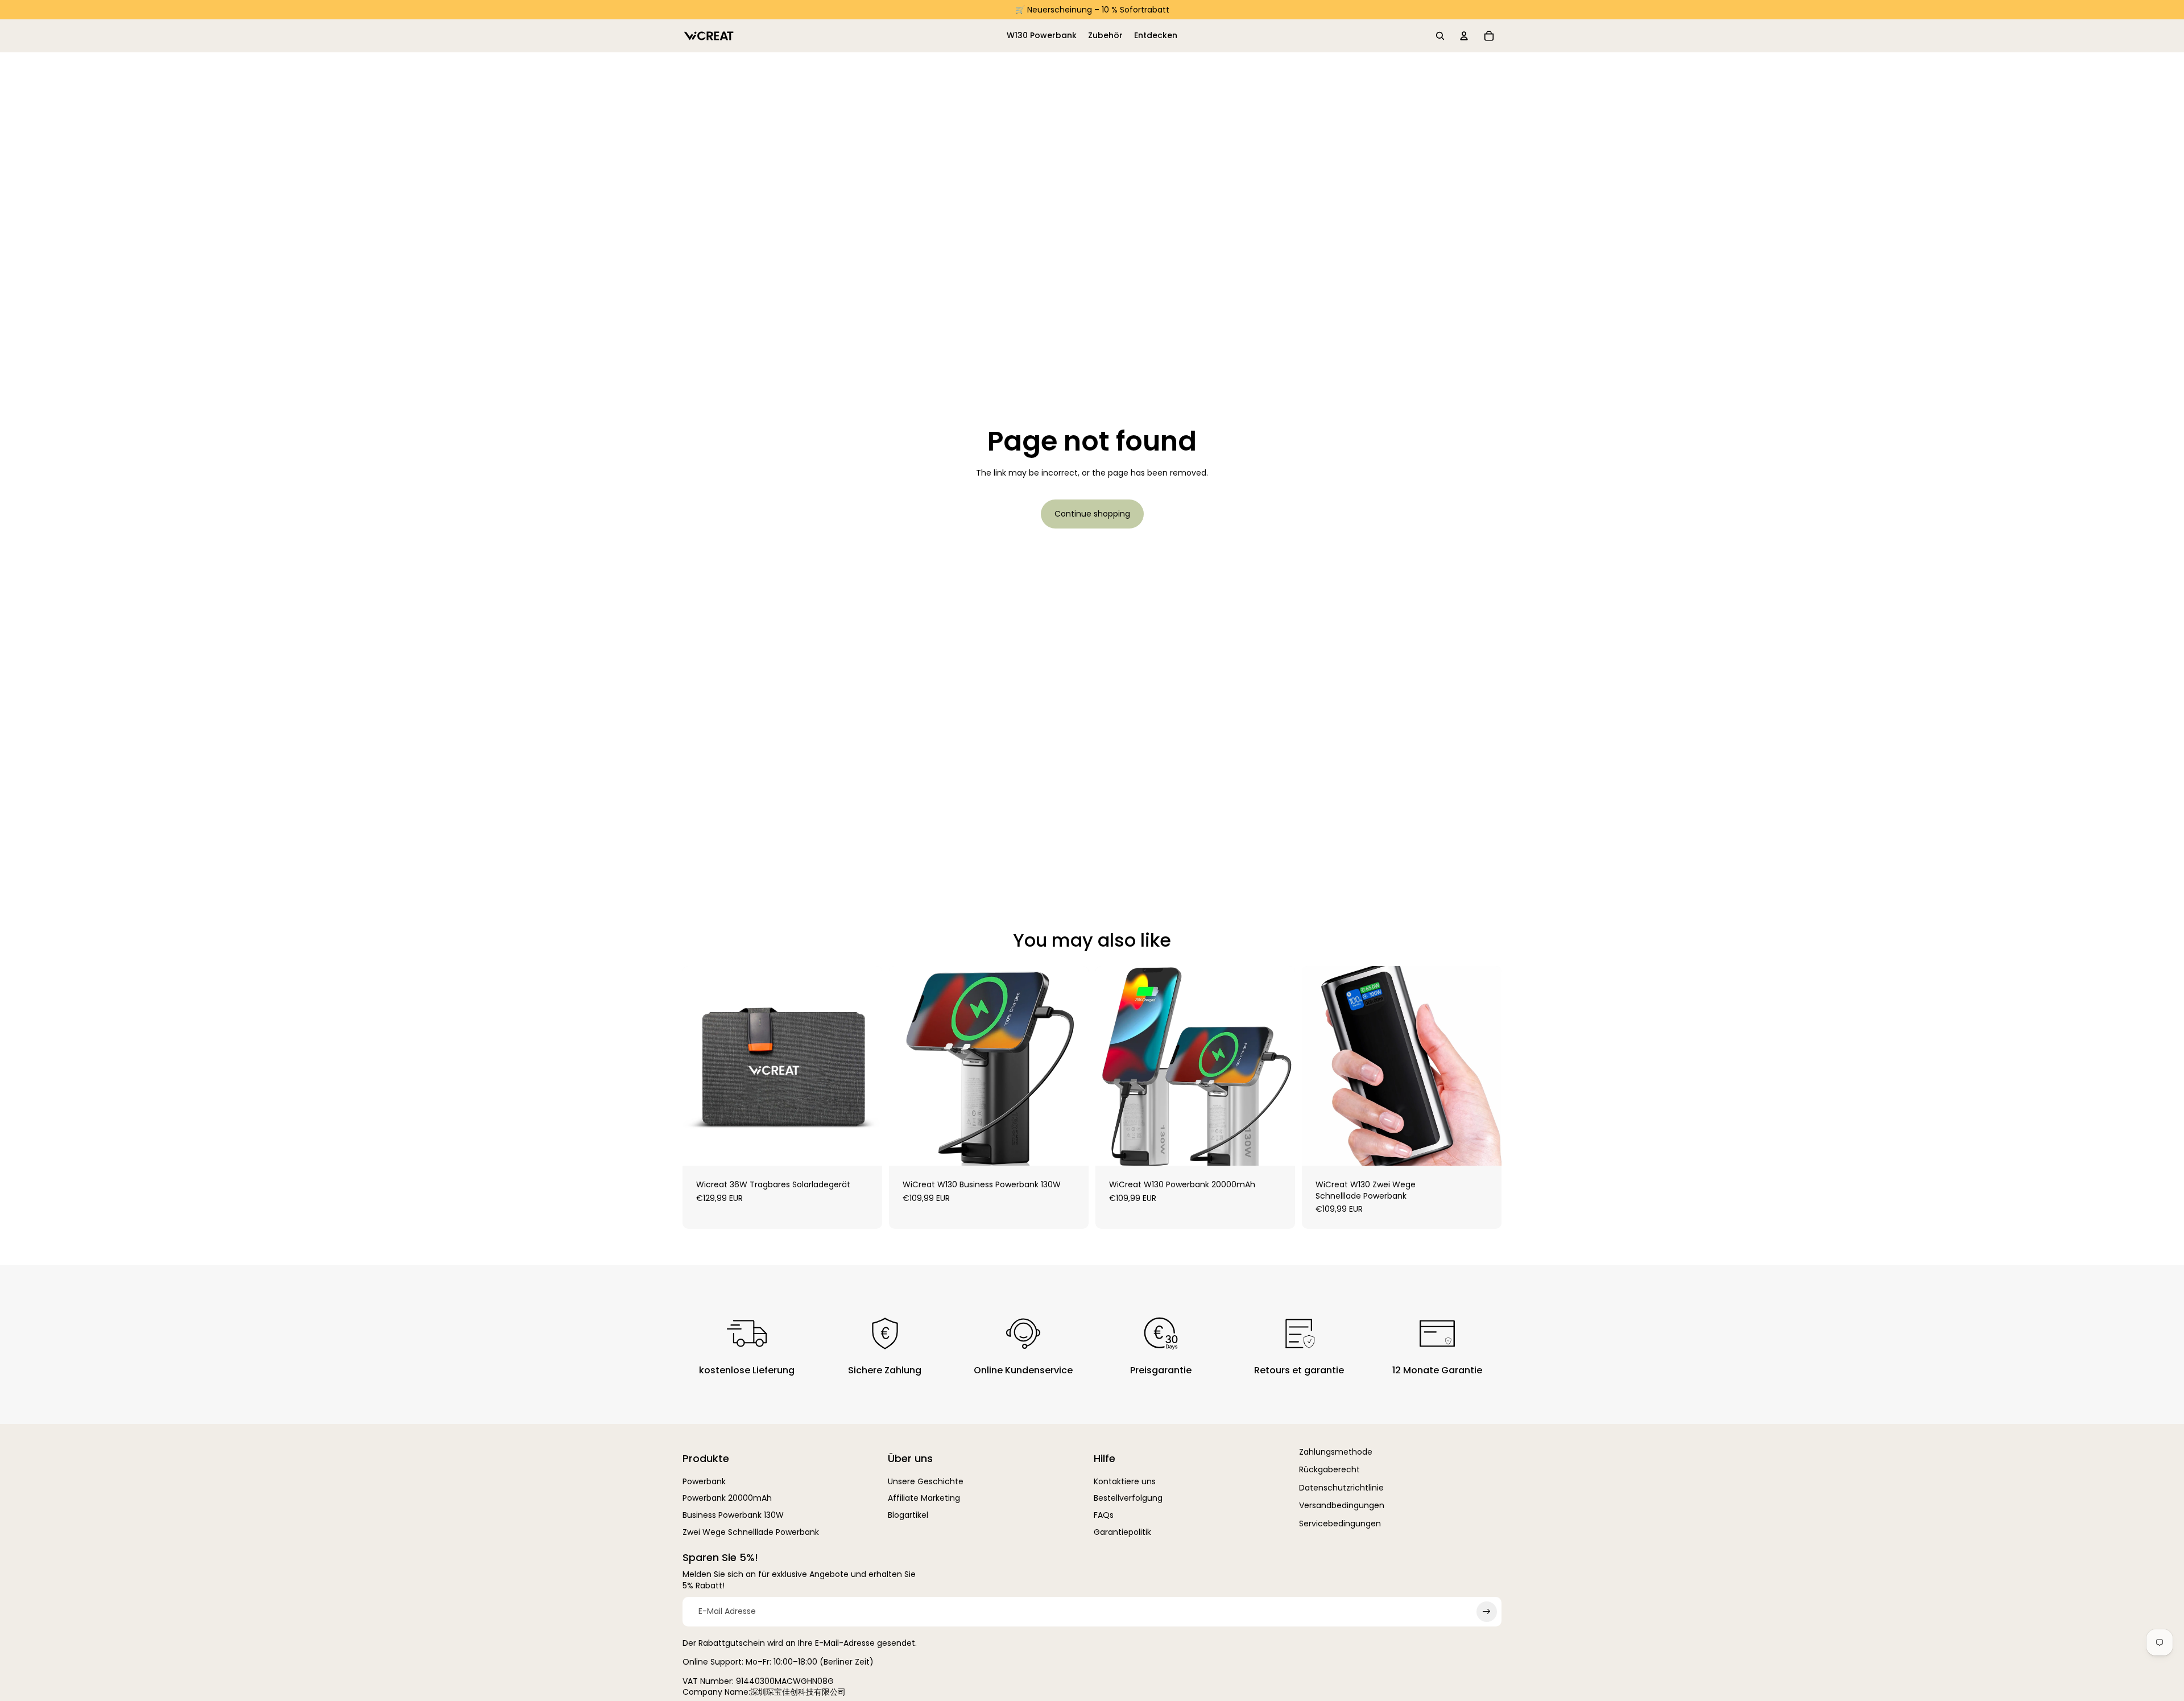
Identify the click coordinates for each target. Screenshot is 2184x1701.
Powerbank (704, 1481)
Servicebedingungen (1340, 1524)
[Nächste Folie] (1072, 1066)
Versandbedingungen (1342, 1505)
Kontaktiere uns (1125, 1481)
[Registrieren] (1487, 1612)
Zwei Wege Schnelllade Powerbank (751, 1532)
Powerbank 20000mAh (727, 1498)
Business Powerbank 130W (733, 1515)
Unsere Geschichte (926, 1481)
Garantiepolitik (1122, 1532)
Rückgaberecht (1329, 1469)
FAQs (1104, 1515)
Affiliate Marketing (924, 1498)
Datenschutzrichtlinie (1341, 1488)
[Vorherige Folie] (906, 1066)
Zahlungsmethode (1336, 1452)
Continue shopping (1092, 514)
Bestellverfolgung (1128, 1498)
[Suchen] (1440, 36)
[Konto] (1464, 36)
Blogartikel (908, 1515)
